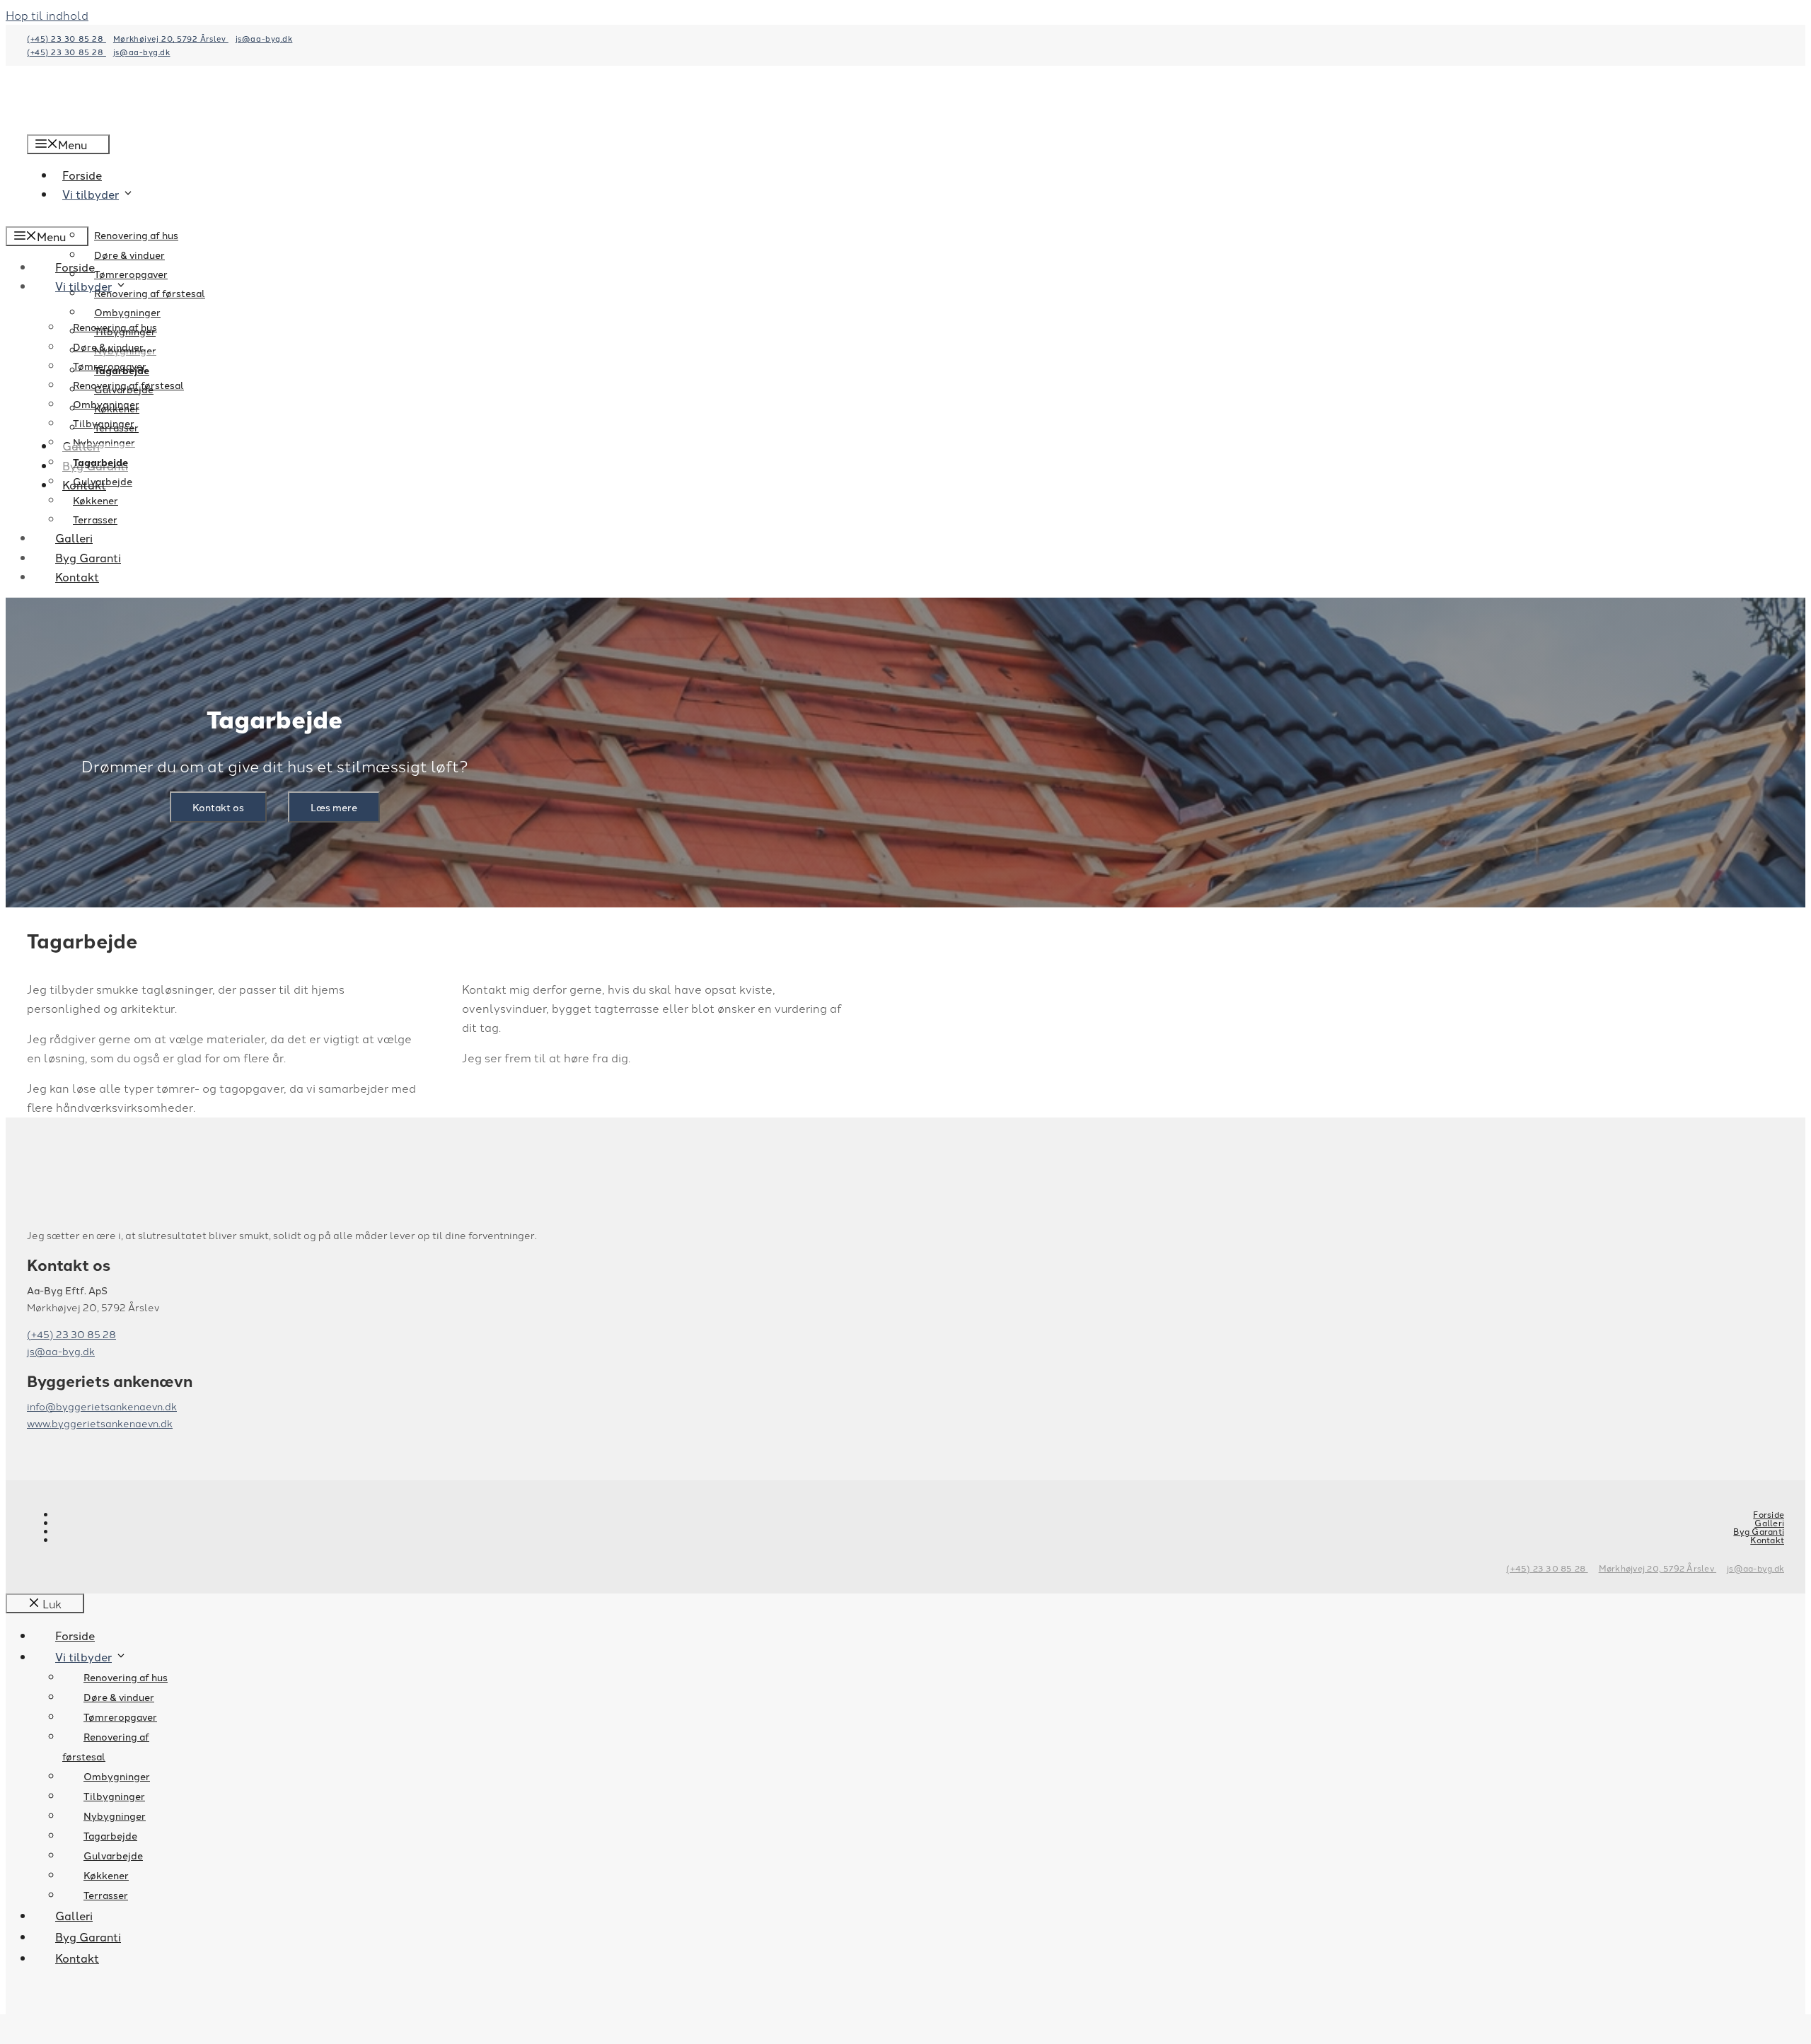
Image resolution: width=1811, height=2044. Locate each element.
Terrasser (95, 519)
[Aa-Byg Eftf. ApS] (69, 216)
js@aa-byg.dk (264, 38)
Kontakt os (218, 807)
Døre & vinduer (129, 255)
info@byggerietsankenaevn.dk (102, 1406)
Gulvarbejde (103, 481)
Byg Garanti (88, 557)
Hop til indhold (47, 15)
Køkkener (96, 500)
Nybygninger (104, 442)
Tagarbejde (100, 462)
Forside (75, 267)
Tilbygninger (104, 423)
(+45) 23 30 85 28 (66, 38)
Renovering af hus (136, 235)
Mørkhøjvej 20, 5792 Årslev (171, 38)
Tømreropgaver (131, 274)
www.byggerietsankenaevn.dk (100, 1423)
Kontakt (77, 576)
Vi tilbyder (83, 286)
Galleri (74, 538)
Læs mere (334, 807)
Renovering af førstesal (128, 385)
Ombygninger (106, 404)
